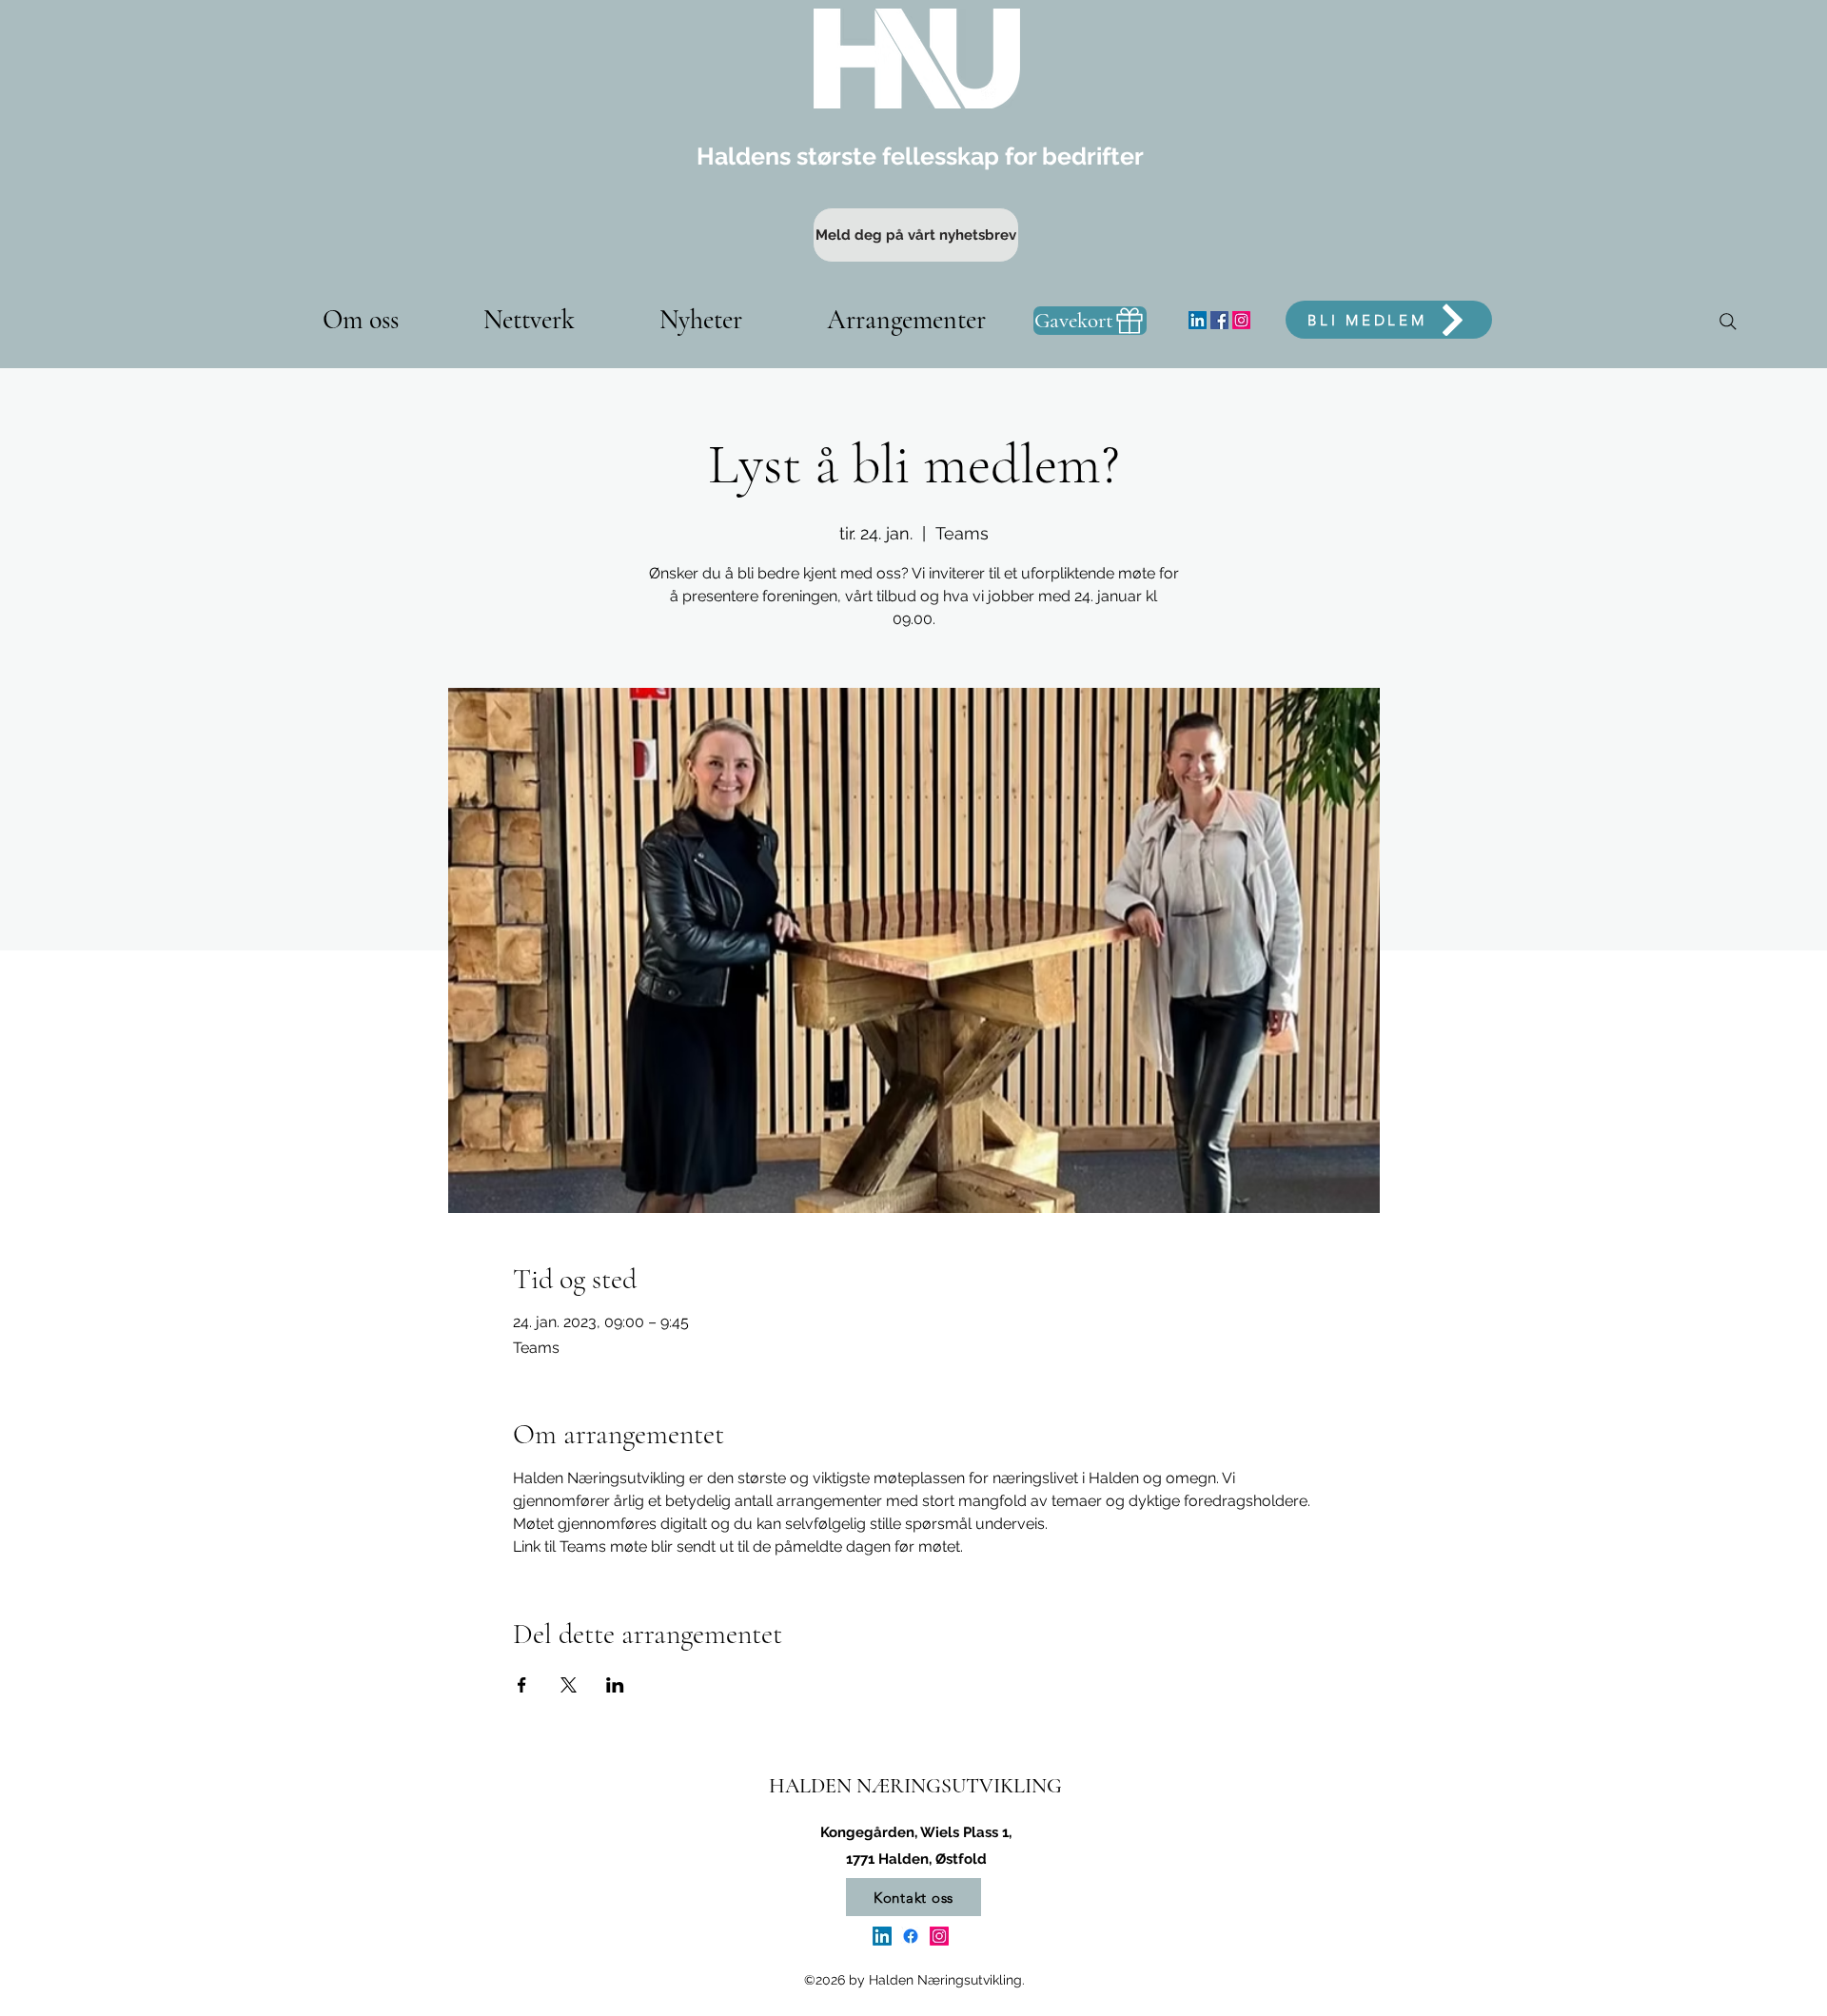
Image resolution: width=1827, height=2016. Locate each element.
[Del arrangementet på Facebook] (522, 1685)
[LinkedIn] (1198, 320)
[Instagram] (1241, 320)
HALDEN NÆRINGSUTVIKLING (915, 1786)
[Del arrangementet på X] (569, 1685)
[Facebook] (1219, 320)
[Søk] (1728, 322)
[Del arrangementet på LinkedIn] (615, 1685)
